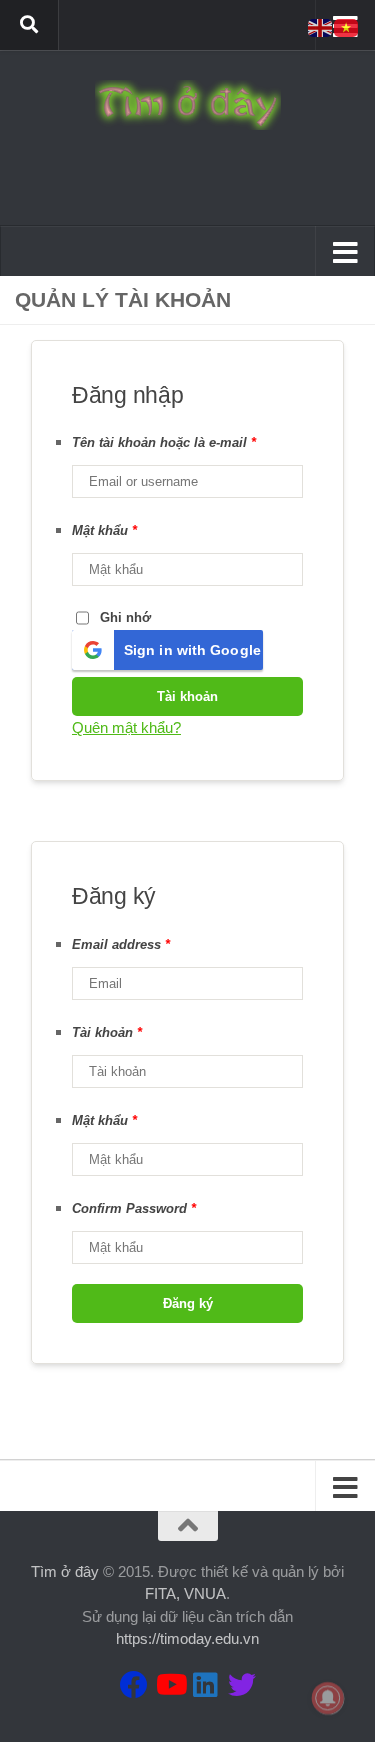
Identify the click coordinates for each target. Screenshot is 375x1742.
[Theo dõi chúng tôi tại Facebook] (134, 1685)
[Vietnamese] (347, 26)
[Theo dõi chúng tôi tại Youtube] (170, 1685)
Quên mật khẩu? (126, 727)
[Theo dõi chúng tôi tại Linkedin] (206, 1685)
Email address (121, 944)
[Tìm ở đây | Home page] (187, 105)
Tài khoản (187, 696)
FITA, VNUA (185, 1593)
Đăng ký (188, 1303)
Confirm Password (134, 1208)
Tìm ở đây (65, 1571)
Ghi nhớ (125, 617)
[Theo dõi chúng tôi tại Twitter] (242, 1685)
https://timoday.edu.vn (187, 1638)
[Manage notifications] (328, 1698)
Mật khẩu (104, 530)
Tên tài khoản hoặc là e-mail (164, 442)
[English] (321, 26)
